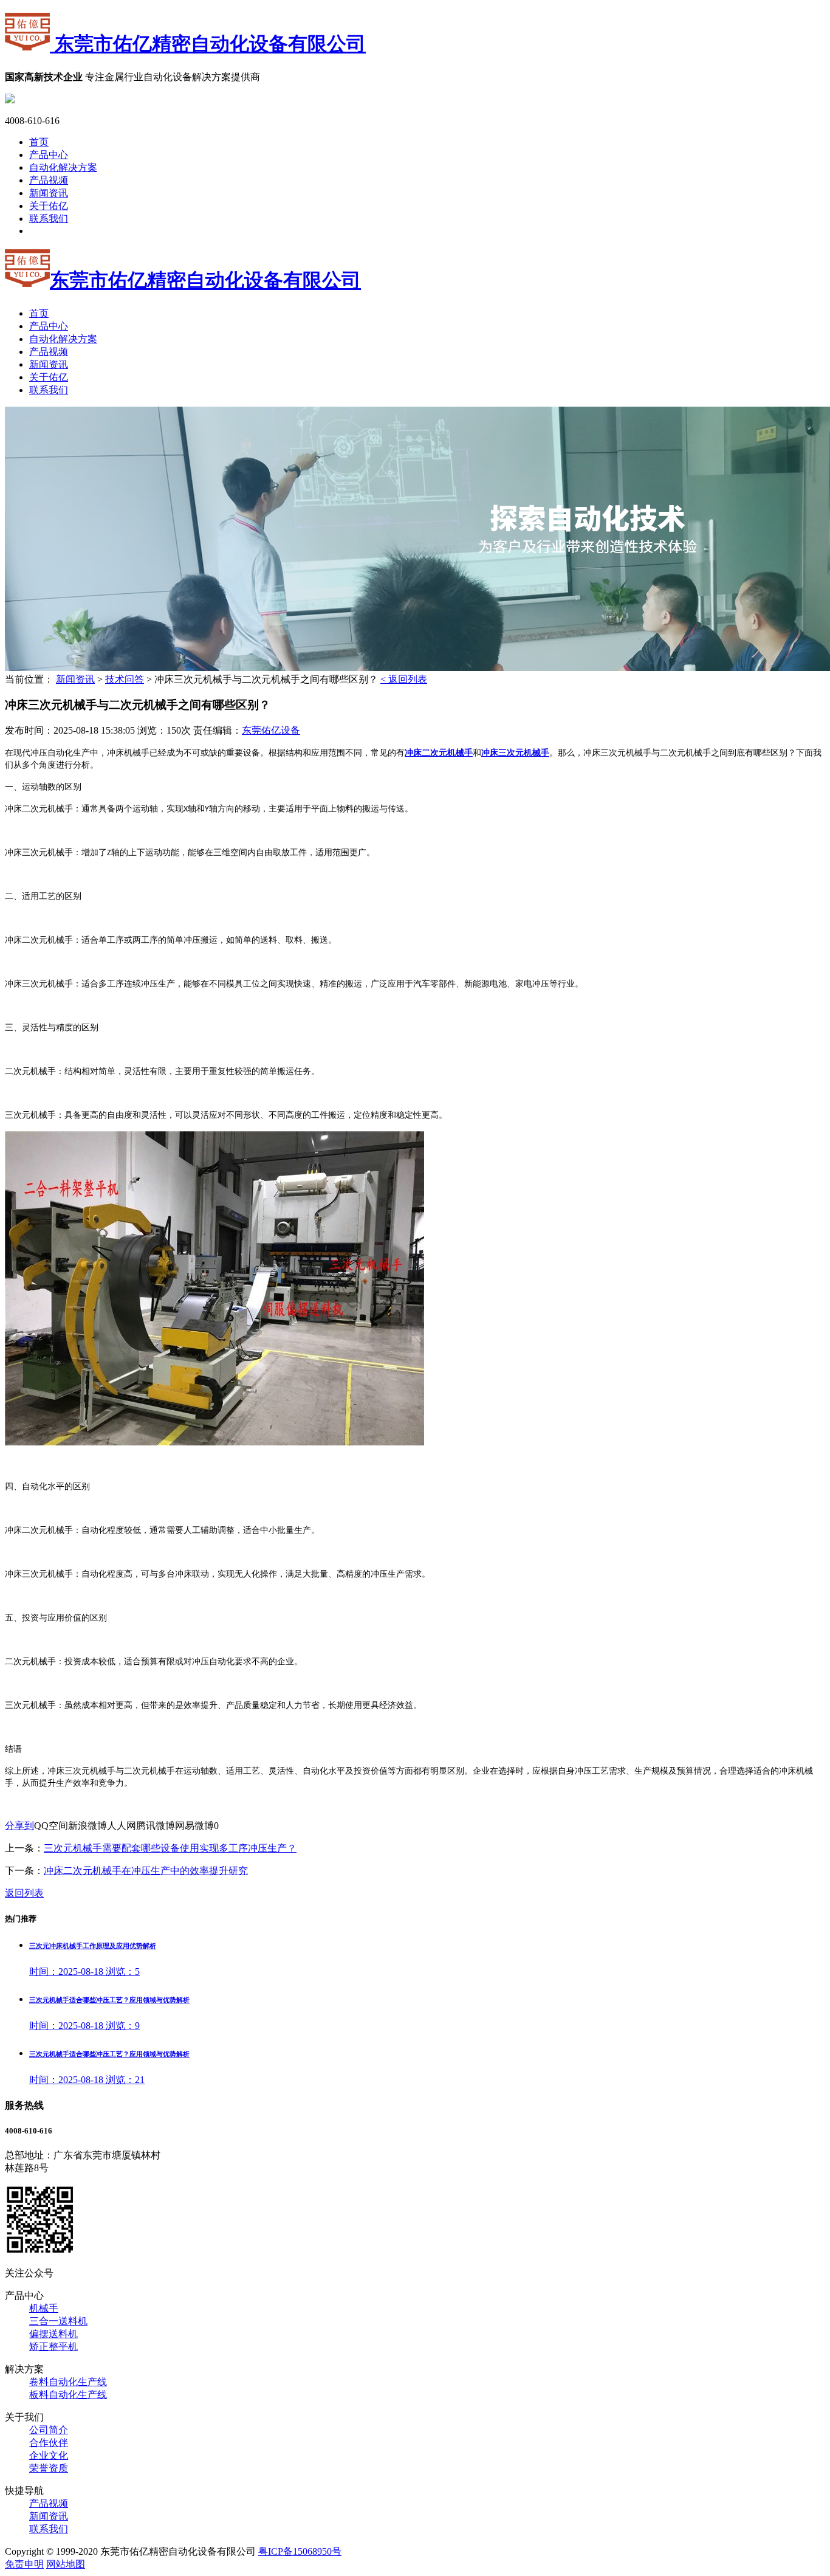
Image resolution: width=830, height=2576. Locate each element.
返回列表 (24, 1893)
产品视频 (49, 180)
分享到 (19, 1826)
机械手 (44, 2308)
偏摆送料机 (53, 2334)
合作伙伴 (49, 2443)
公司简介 (49, 2430)
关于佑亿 (49, 206)
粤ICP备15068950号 (300, 2551)
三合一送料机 (58, 2321)
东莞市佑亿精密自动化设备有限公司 (208, 44)
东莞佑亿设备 (271, 730)
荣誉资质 (49, 2468)
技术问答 (125, 679)
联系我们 (49, 219)
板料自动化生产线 (68, 2395)
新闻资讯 (49, 193)
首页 (39, 142)
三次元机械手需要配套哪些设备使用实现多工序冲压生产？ (170, 1848)
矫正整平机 (53, 2347)
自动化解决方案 (63, 167)
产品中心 (49, 155)
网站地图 (66, 2564)
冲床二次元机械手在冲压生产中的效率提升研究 (146, 1871)
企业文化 (49, 2455)
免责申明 (24, 2564)
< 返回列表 (404, 679)
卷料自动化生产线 (68, 2382)
